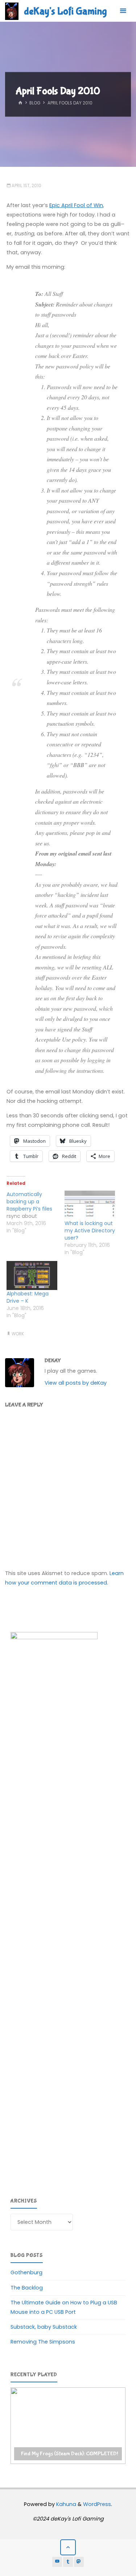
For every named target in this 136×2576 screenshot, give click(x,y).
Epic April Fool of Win (76, 205)
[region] (68, 2426)
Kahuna (65, 2504)
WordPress (97, 2504)
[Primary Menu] (123, 11)
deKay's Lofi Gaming (65, 11)
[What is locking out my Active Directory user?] (90, 1205)
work (18, 1334)
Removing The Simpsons (43, 2342)
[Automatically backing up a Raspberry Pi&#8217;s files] (36, 1212)
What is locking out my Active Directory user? (90, 1231)
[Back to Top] (68, 2547)
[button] (68, 2426)
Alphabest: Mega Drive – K (28, 1297)
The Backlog (27, 2288)
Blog (35, 103)
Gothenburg (26, 2272)
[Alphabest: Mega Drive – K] (32, 1275)
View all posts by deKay (76, 1383)
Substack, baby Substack (44, 2327)
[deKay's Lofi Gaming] (12, 11)
